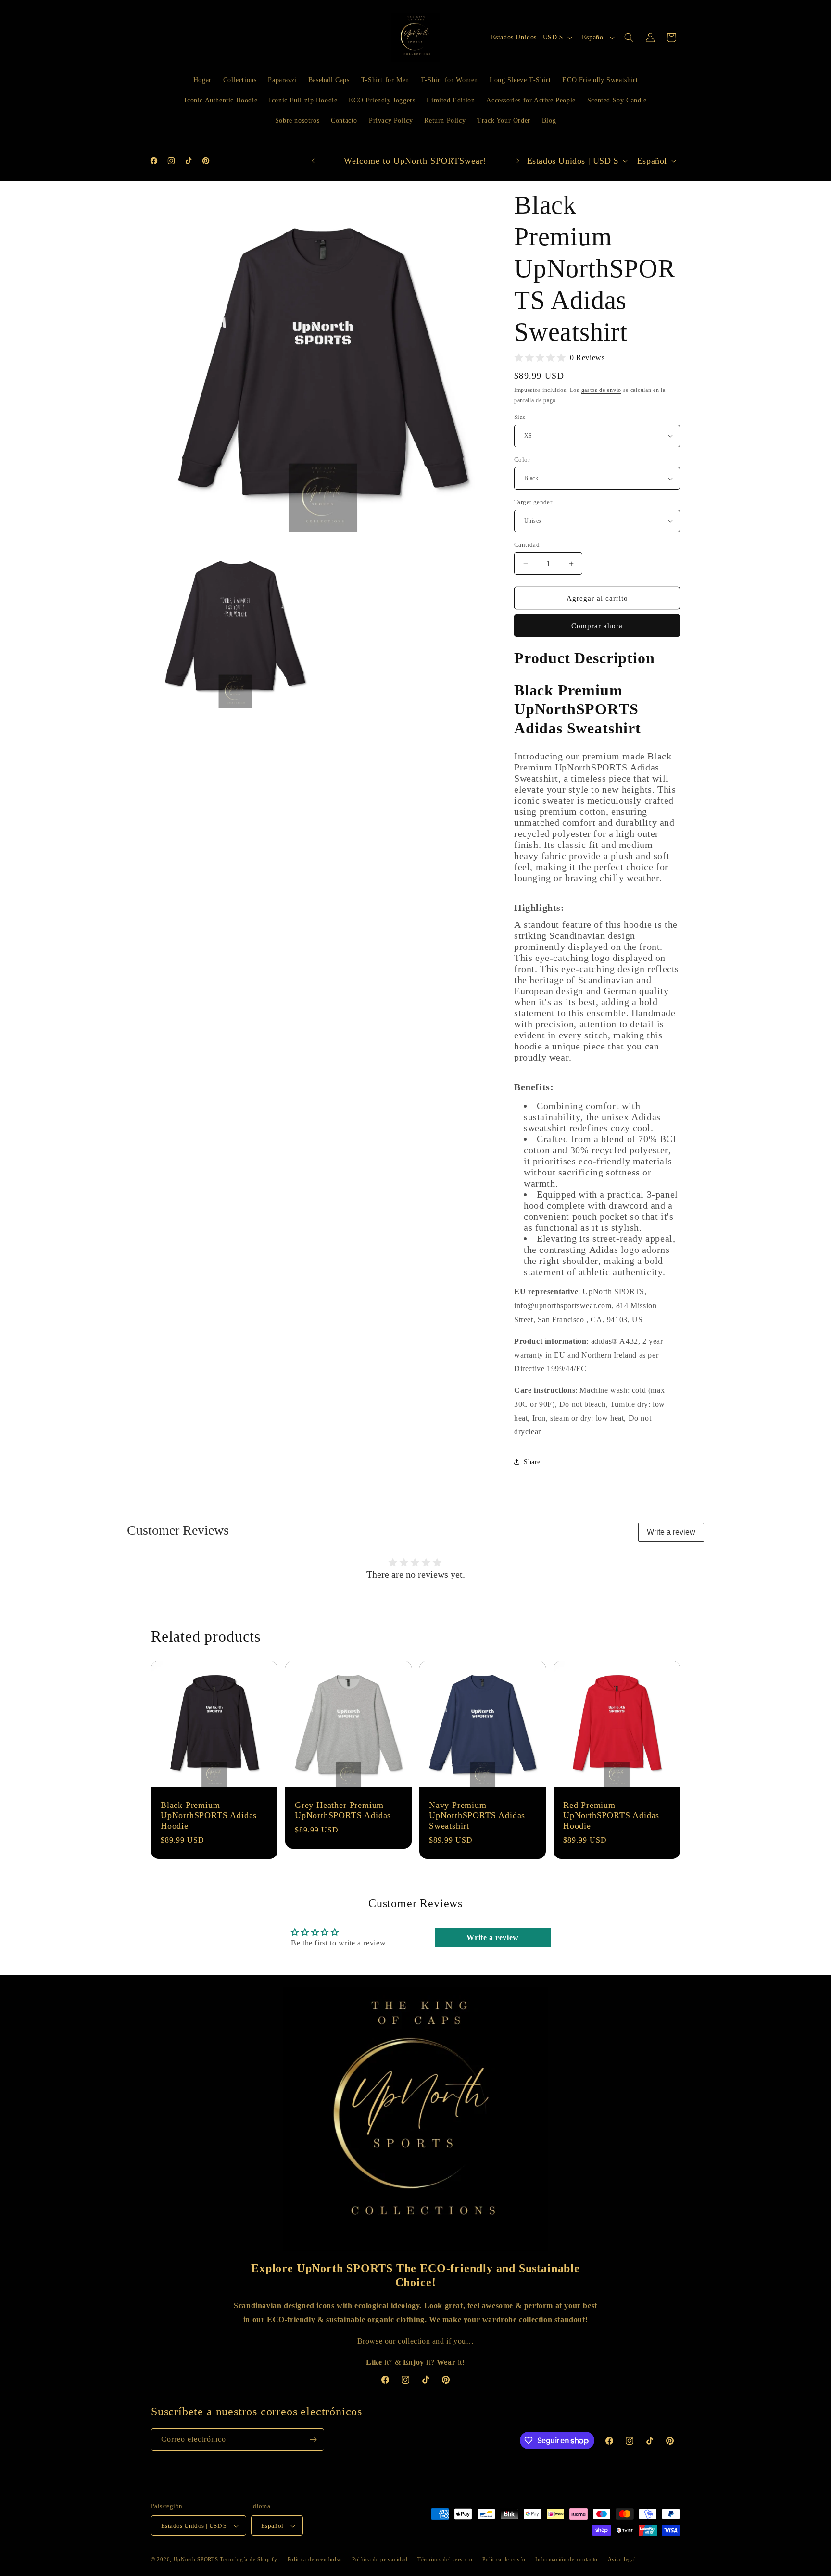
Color (522, 460)
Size (520, 417)
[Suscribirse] (313, 2440)
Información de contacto (567, 2559)
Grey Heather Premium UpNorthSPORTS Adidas (343, 1810)
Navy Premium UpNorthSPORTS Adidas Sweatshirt (477, 1815)
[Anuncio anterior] (313, 161)
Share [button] (532, 1462)
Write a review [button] (492, 1938)
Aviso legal (622, 2559)
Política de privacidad (380, 2559)
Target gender (533, 502)
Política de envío (504, 2559)
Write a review (671, 1532)
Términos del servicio (445, 2559)
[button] (629, 38)
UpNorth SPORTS (196, 2560)
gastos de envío (602, 390)
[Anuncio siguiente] (518, 161)
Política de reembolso (315, 2559)
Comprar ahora (597, 626)
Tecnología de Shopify (249, 2560)
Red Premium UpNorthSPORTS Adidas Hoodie (611, 1815)
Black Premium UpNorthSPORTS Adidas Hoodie (209, 1815)
